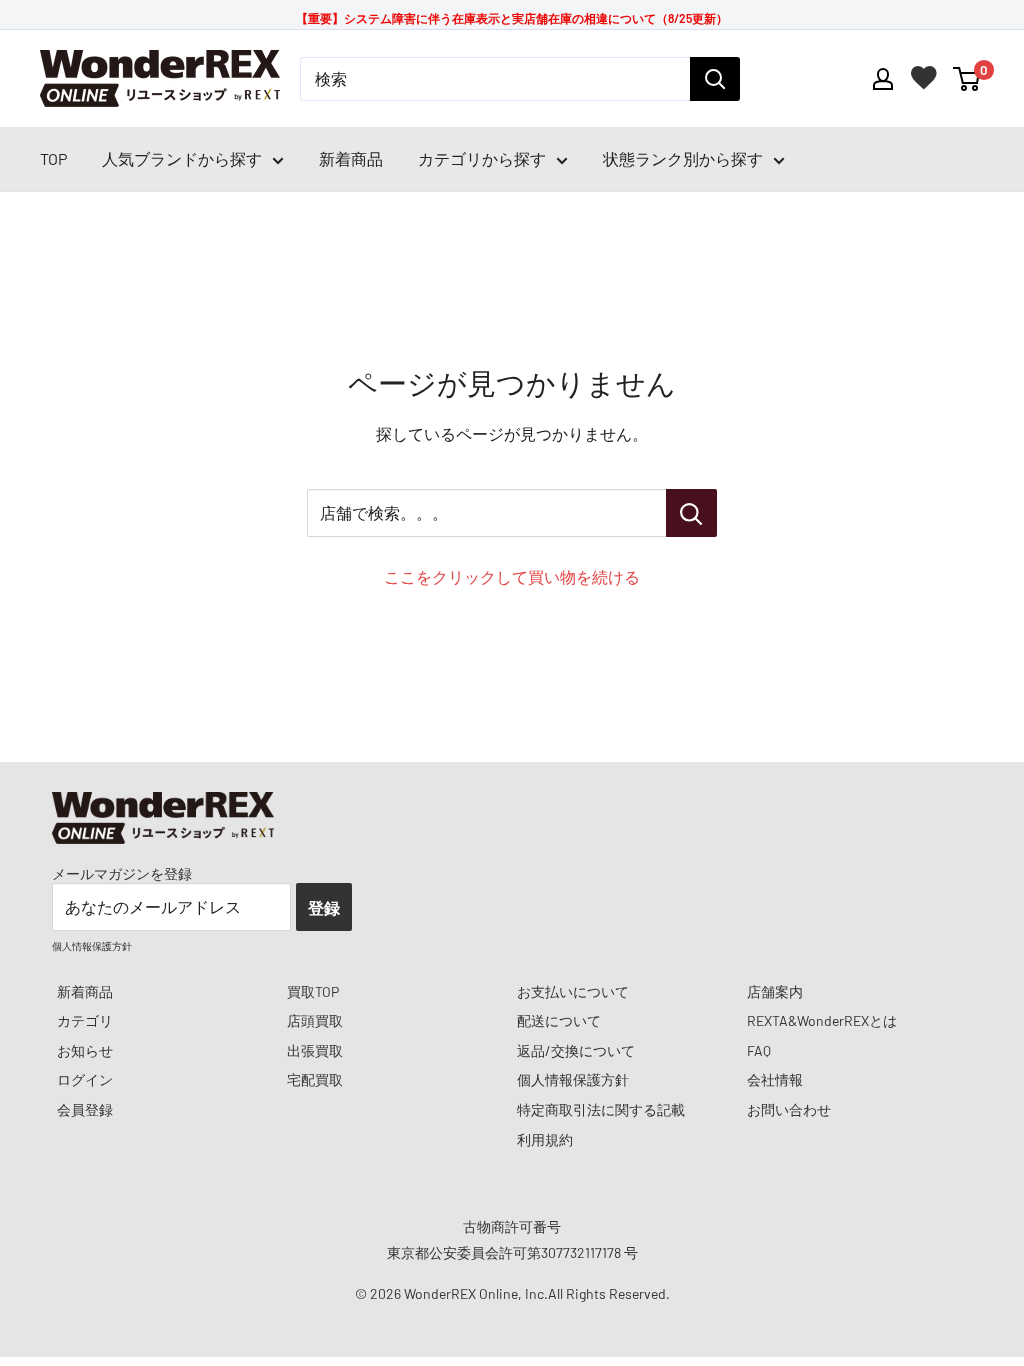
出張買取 (315, 1050)
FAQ (759, 1050)
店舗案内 (775, 991)
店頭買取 (315, 1020)
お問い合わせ (789, 1109)
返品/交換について (576, 1050)
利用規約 (545, 1139)
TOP (53, 158)
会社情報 (775, 1079)
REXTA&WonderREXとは (822, 1020)
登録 (324, 907)
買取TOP (313, 991)
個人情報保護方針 (573, 1079)
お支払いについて (573, 991)
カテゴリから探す (482, 158)
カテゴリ (85, 1020)
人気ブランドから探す (182, 158)
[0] (967, 79)
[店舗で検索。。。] (691, 513)
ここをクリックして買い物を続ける (512, 576)
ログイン (85, 1079)
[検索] (715, 79)
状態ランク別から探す (683, 158)
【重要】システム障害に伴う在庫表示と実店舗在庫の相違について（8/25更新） (512, 18)
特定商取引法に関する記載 (601, 1109)
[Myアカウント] (883, 79)
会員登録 (85, 1109)
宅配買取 (315, 1079)
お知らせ (85, 1050)
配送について (559, 1020)
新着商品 (351, 158)
